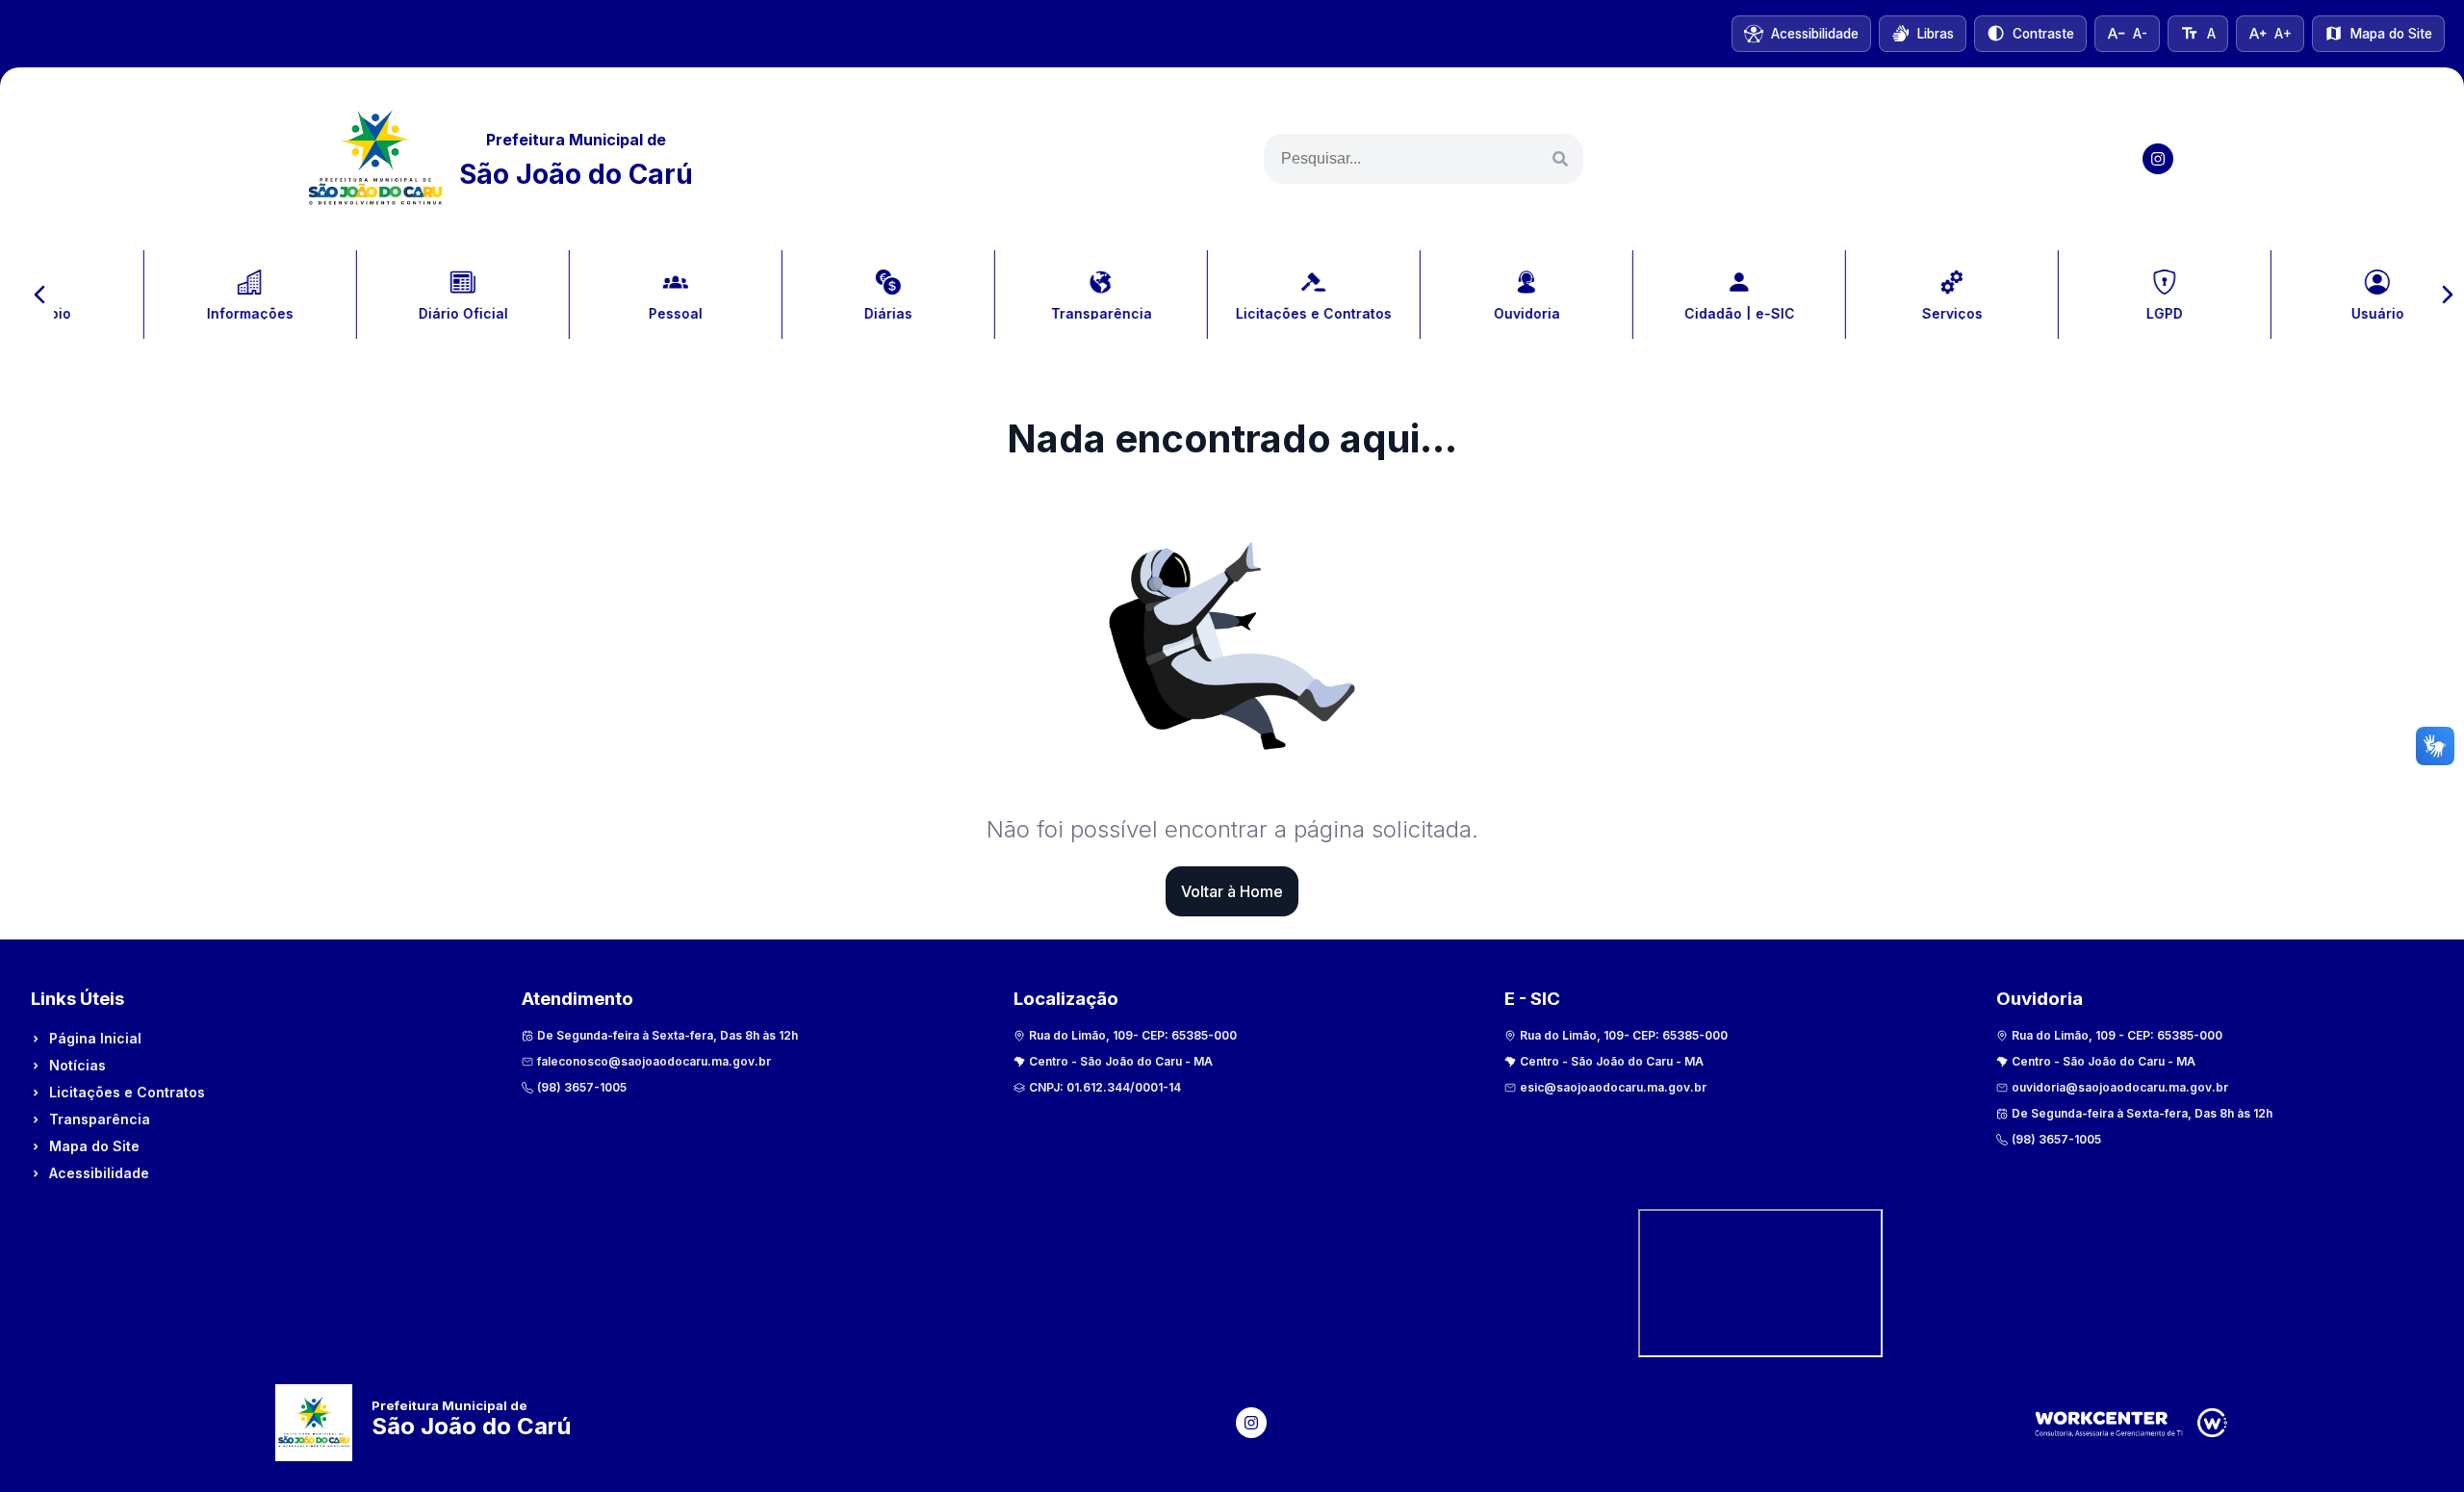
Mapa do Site (94, 1146)
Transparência (100, 1119)
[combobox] (1424, 159)
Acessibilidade (99, 1173)
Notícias (77, 1065)
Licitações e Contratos (127, 1092)
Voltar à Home (1232, 891)
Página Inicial (95, 1038)
